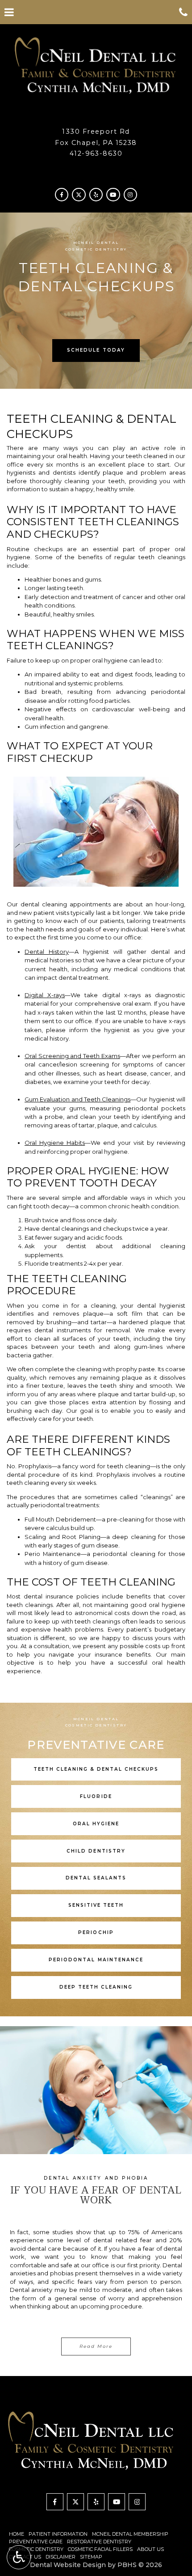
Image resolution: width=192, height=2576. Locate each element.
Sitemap (91, 2557)
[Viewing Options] (19, 2557)
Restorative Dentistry (99, 2542)
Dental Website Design (68, 2565)
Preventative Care (36, 2542)
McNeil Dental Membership (130, 2534)
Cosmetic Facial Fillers (100, 2549)
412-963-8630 (96, 153)
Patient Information (58, 2534)
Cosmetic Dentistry (36, 2549)
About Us (150, 2549)
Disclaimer (61, 2557)
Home (17, 2534)
